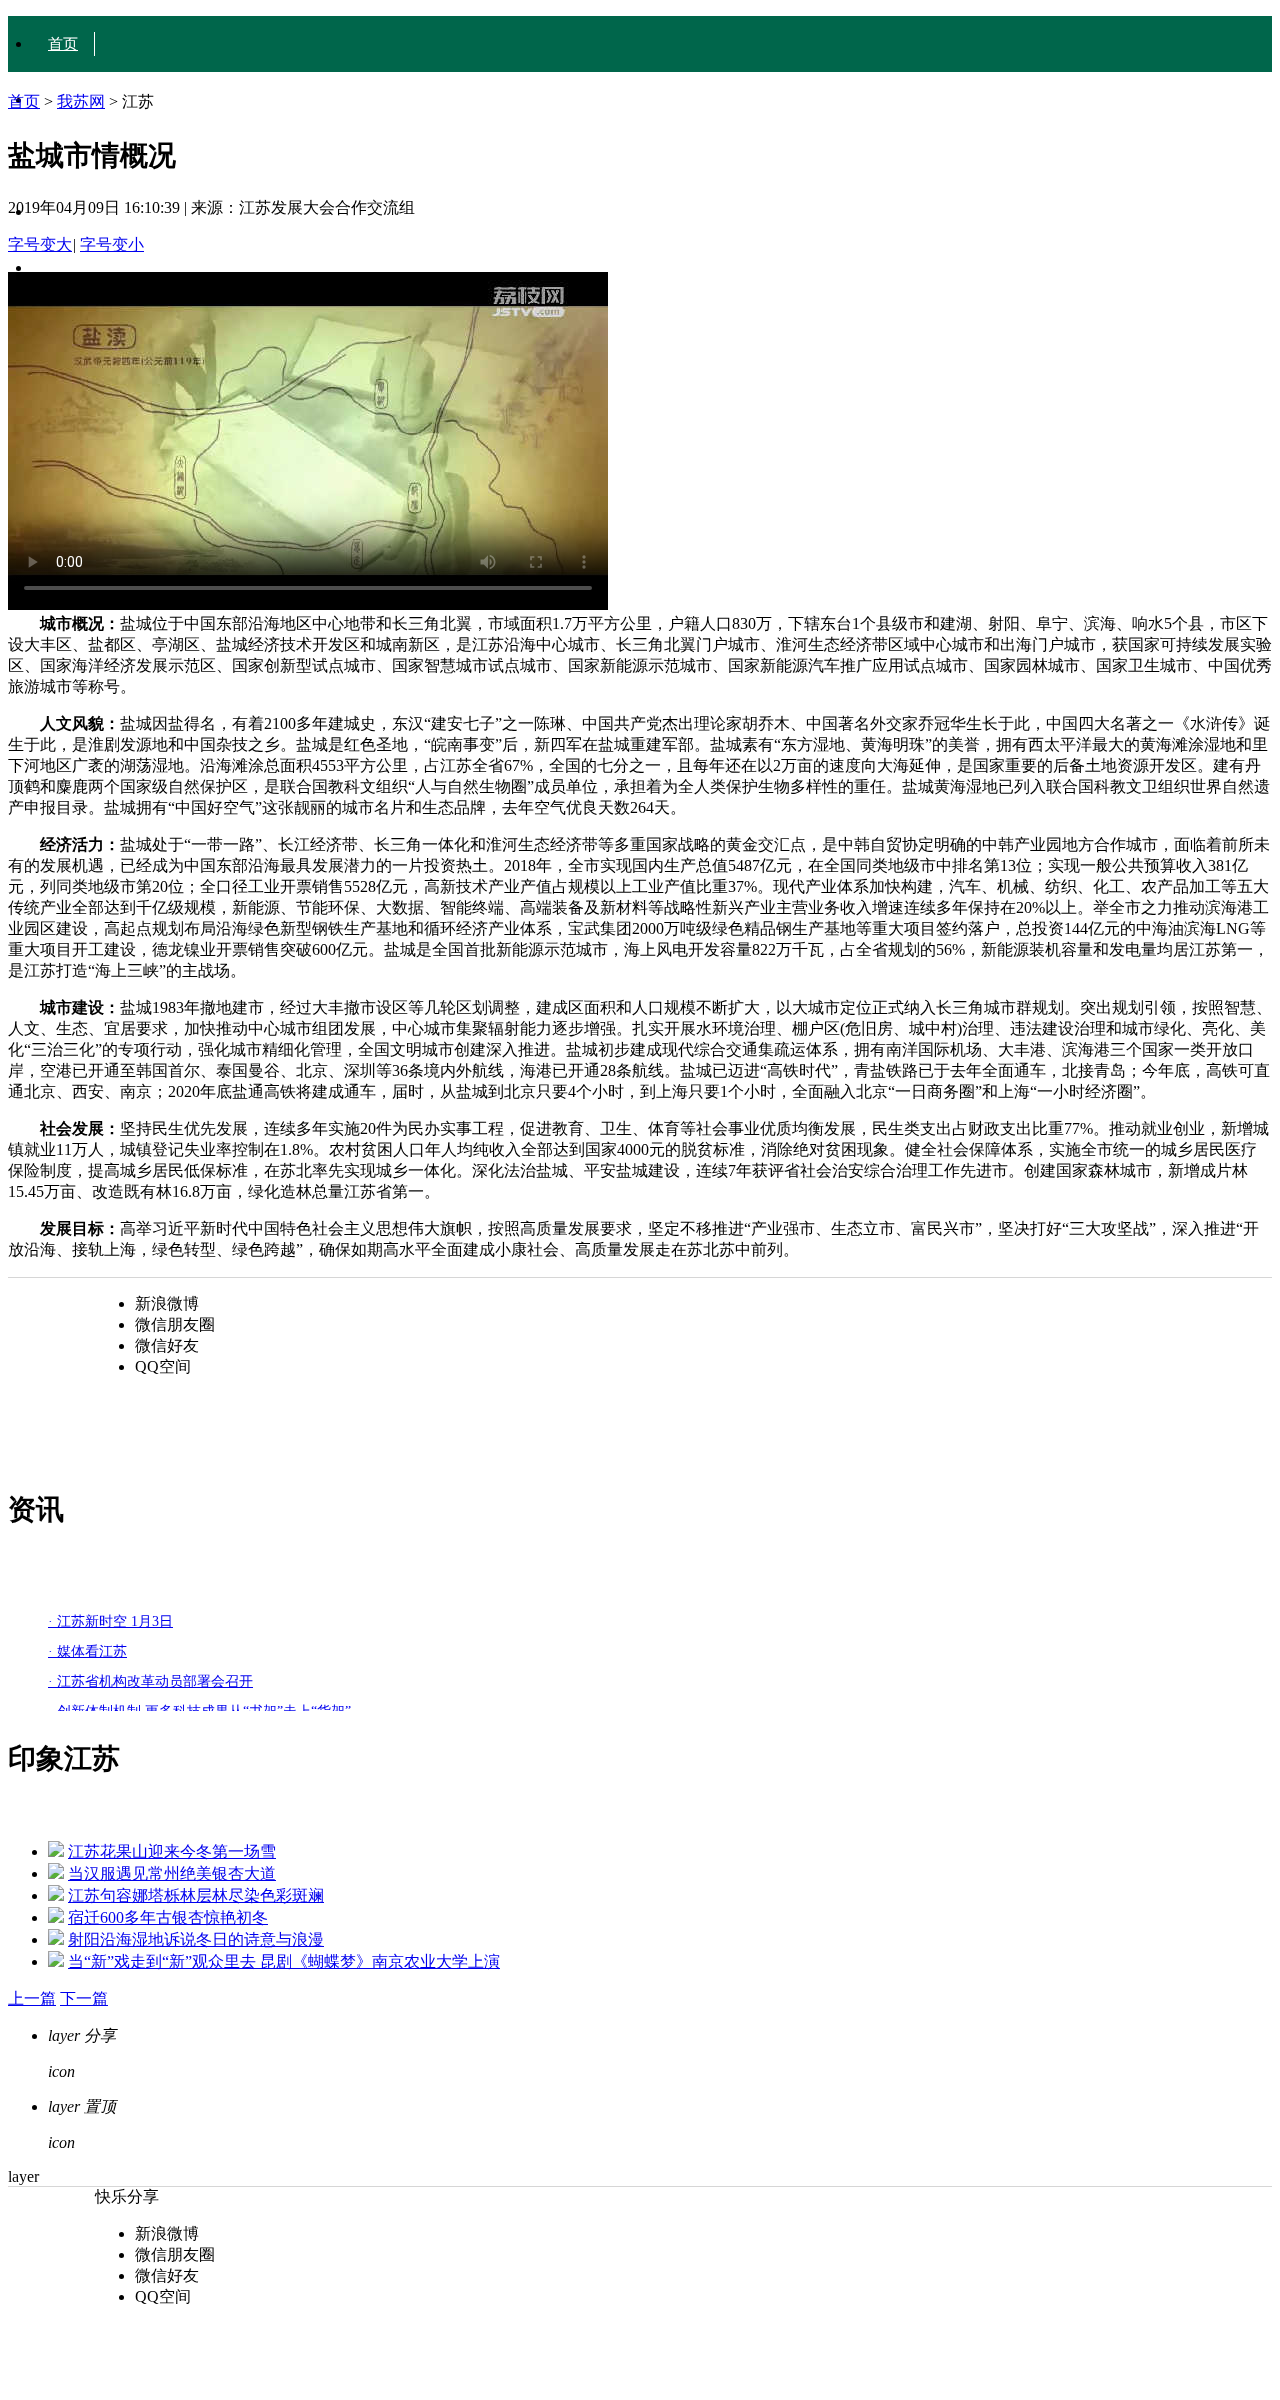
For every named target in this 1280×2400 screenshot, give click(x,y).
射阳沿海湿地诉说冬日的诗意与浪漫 (196, 1939)
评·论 (65, 268)
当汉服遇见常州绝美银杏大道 (172, 1873)
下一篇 (84, 1998)
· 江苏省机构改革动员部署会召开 (150, 1681)
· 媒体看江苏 (87, 1651)
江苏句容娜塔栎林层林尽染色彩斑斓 (196, 1895)
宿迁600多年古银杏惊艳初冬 (168, 1917)
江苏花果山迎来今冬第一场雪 (172, 1851)
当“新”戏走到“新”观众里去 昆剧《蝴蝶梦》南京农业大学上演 (284, 1961)
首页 (63, 44)
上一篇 (32, 1998)
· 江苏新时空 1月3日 (110, 1621)
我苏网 (81, 101)
